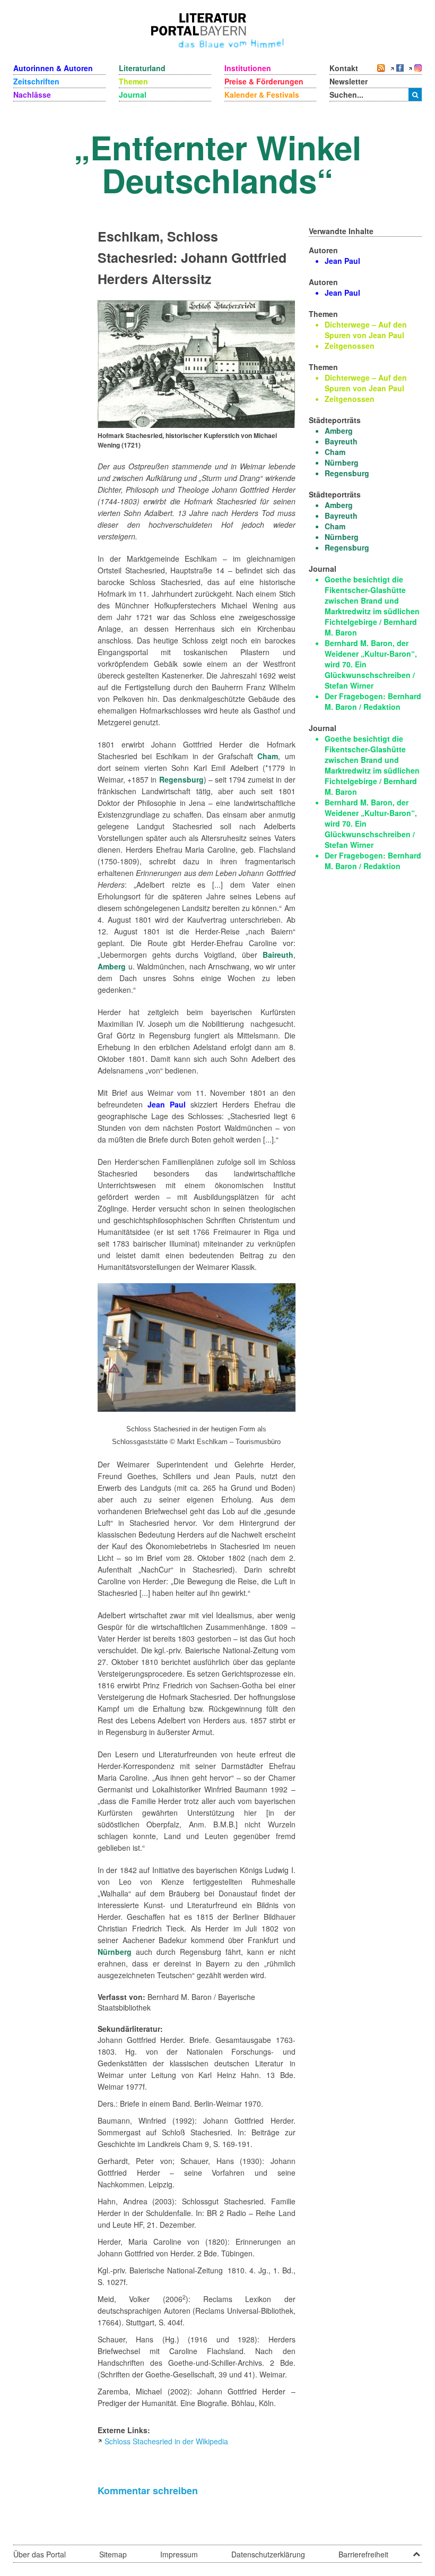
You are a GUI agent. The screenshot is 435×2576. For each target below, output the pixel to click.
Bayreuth (341, 441)
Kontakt (344, 68)
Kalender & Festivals (262, 95)
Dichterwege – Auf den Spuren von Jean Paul (366, 330)
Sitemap (113, 2554)
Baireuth (278, 955)
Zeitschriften (36, 81)
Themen (133, 81)
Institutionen (248, 68)
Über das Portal (40, 2554)
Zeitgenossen (350, 346)
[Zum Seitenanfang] (416, 2551)
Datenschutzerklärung (268, 2554)
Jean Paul (167, 1104)
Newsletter (349, 81)
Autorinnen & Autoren (53, 68)
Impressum (179, 2554)
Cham (268, 756)
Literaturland (142, 68)
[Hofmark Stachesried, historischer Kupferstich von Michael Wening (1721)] (196, 363)
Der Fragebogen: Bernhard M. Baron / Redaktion (373, 701)
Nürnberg (115, 1952)
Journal (133, 95)
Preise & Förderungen (264, 81)
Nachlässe (32, 95)
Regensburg (181, 779)
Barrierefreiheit (363, 2554)
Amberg (112, 966)
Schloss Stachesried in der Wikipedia (166, 2441)
